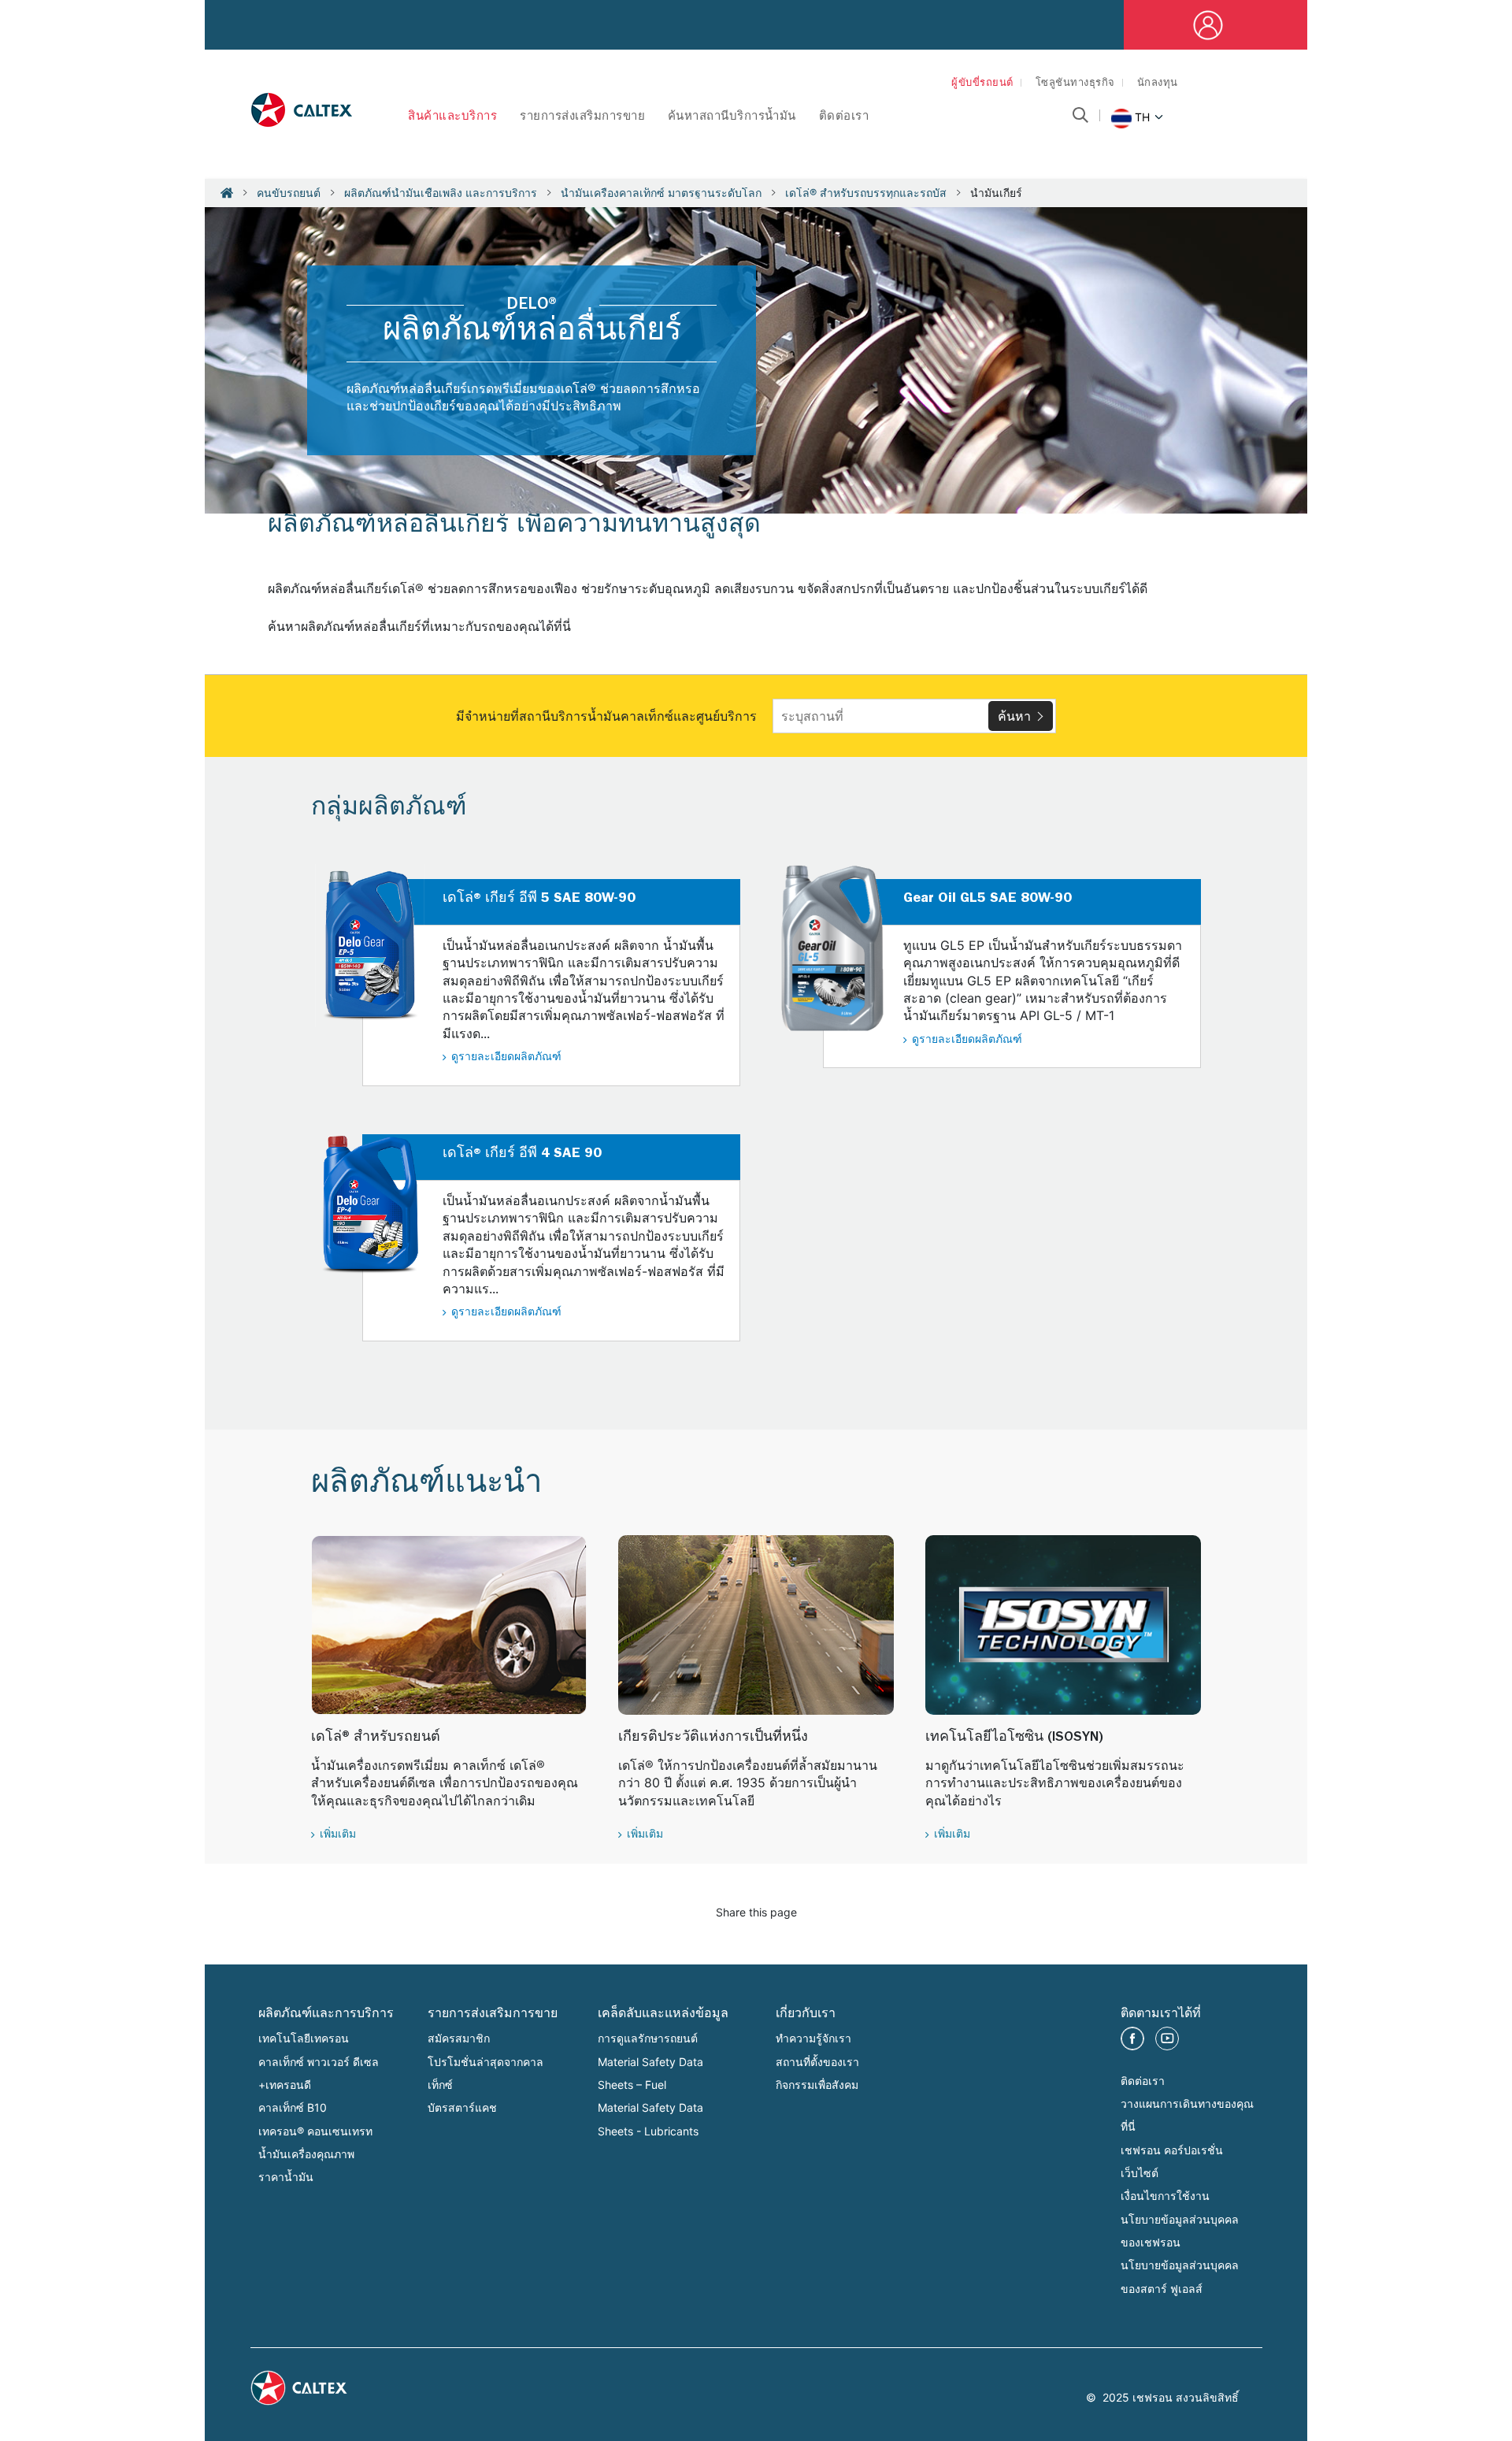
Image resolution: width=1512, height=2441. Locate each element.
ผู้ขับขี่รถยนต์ (982, 84)
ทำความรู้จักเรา (813, 2038)
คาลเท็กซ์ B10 (293, 2107)
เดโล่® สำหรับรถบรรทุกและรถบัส (866, 193)
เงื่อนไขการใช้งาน (1165, 2196)
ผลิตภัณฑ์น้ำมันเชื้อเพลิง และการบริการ (441, 193)
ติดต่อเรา (844, 118)
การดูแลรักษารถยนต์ (648, 2038)
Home (227, 193)
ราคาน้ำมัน (286, 2177)
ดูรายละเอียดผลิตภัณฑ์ (506, 1058)
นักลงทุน (1158, 84)
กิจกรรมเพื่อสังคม (817, 2085)
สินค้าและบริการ (452, 118)
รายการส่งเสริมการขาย (582, 118)
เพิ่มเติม (338, 1835)
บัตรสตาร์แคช (462, 2107)
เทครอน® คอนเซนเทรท (315, 2131)
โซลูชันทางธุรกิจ (1075, 84)
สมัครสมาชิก (459, 2038)
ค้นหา (1014, 716)
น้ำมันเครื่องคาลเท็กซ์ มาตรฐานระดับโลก (661, 193)
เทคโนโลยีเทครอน (304, 2038)
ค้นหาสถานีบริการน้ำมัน (732, 118)
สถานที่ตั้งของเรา (817, 2062)
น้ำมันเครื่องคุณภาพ (306, 2154)
